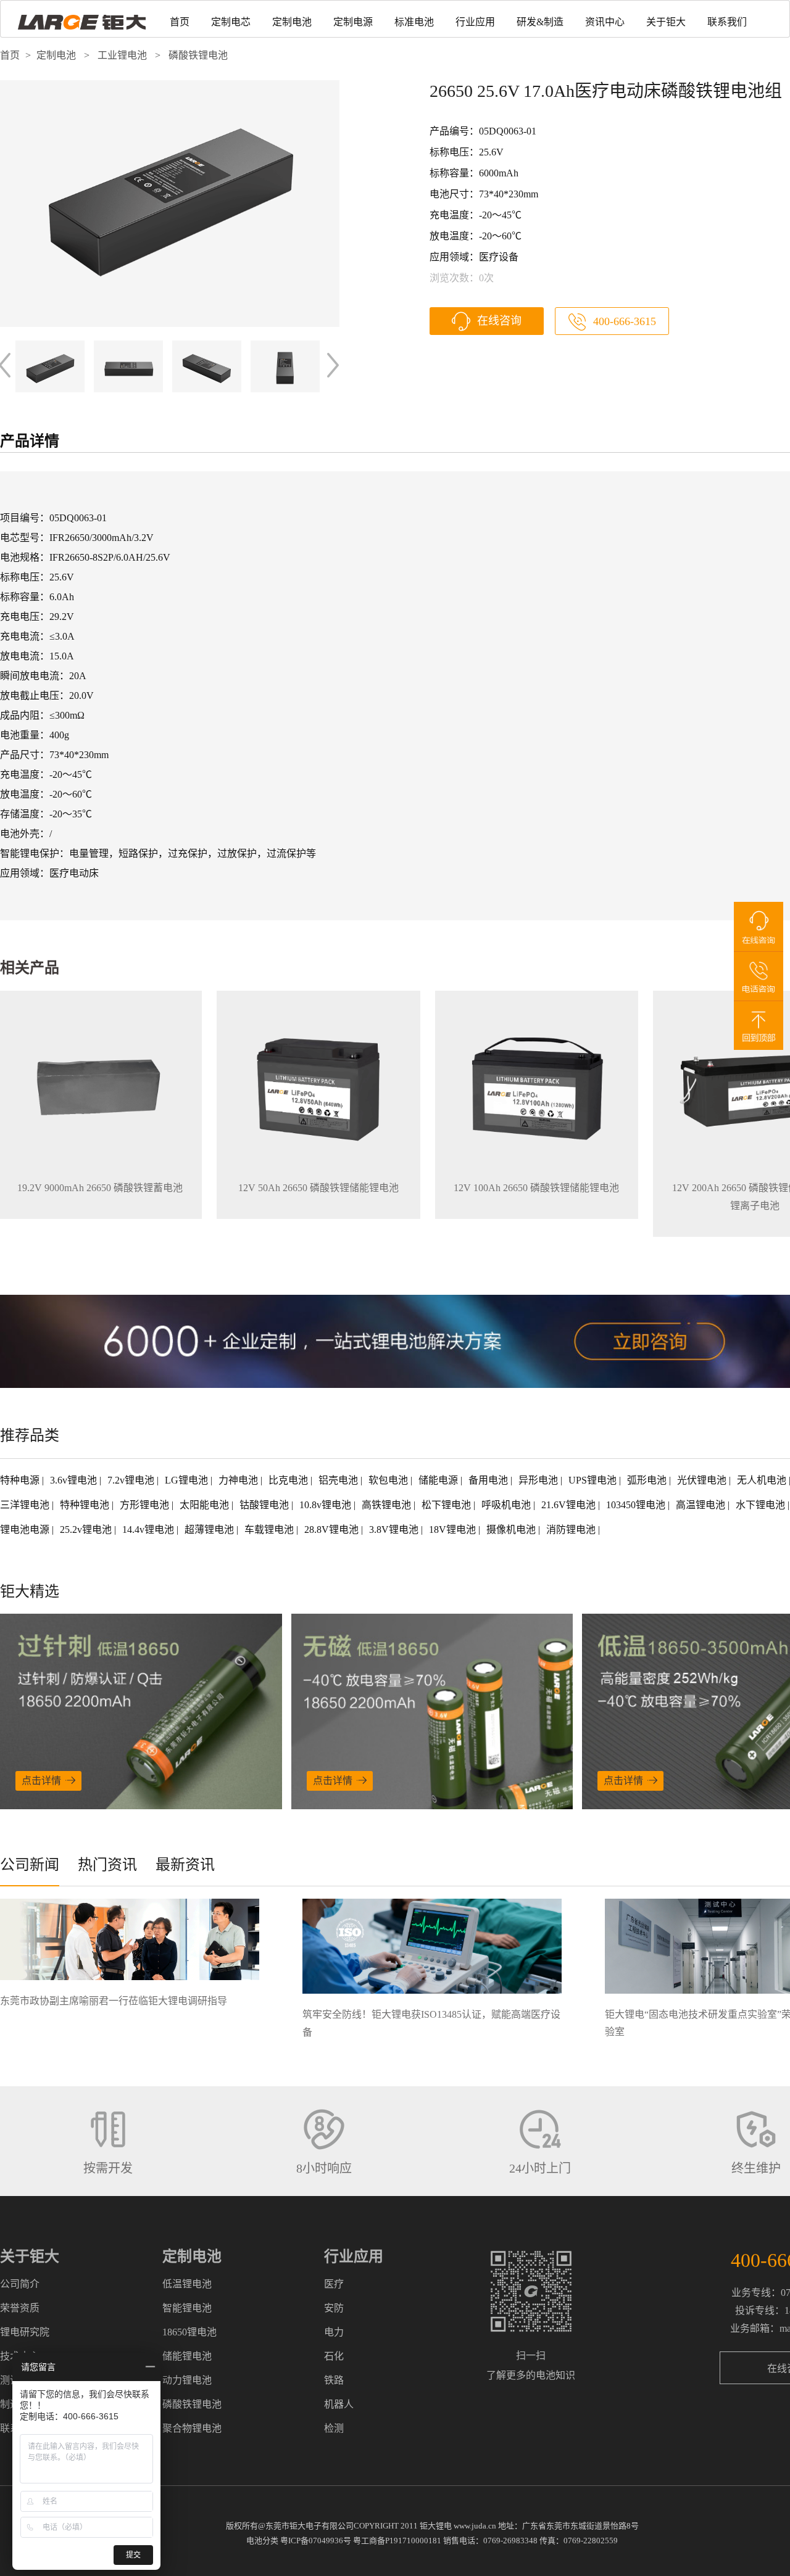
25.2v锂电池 (87, 1529)
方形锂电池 (146, 1505)
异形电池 (539, 1480)
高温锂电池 (702, 1505)
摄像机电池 (512, 1529)
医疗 (334, 2284)
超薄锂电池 (210, 1529)
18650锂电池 (189, 2332)
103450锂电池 (637, 1505)
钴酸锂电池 (265, 1505)
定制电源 (353, 22)
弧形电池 (648, 1480)
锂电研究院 (25, 2332)
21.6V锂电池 (570, 1505)
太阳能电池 (206, 1505)
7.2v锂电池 (132, 1480)
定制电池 (292, 22)
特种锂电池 (86, 1505)
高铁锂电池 (388, 1505)
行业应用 (475, 22)
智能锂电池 (187, 2308)
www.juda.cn (475, 2526)
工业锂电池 (122, 55)
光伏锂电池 (703, 1480)
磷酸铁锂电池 (198, 55)
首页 (180, 22)
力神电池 (239, 1480)
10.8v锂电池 (326, 1505)
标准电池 (414, 22)
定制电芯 (231, 22)
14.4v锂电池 (149, 1529)
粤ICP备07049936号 (316, 2541)
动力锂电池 (187, 2380)
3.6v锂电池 (75, 1480)
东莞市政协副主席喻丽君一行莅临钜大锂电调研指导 (114, 2001)
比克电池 (289, 1480)
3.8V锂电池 (395, 1529)
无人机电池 (763, 1480)
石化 (334, 2356)
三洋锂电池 (26, 1505)
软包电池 (389, 1480)
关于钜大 (666, 22)
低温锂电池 (187, 2284)
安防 (334, 2308)
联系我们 (727, 22)
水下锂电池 (762, 1505)
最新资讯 (185, 1865)
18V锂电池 (454, 1529)
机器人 (339, 2404)
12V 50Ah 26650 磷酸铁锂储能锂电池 (318, 1188)
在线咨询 (499, 321)
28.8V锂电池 (333, 1529)
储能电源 (439, 1480)
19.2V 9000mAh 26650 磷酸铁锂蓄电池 (100, 1188)
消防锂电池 (572, 1529)
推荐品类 (30, 1435)
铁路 (334, 2380)
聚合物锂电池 (192, 2428)
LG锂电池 (188, 1480)
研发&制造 (540, 22)
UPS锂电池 (594, 1480)
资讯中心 (605, 22)
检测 (334, 2428)
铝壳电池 (339, 1480)
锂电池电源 (26, 1529)
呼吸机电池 (507, 1505)
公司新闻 (30, 1865)
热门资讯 (107, 1865)
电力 (334, 2332)
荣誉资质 (20, 2308)
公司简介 (20, 2284)
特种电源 (21, 1480)
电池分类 (262, 2541)
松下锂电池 (447, 1505)
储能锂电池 (187, 2356)
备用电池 (489, 1480)
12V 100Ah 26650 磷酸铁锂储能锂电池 (536, 1188)
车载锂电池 (270, 1529)
